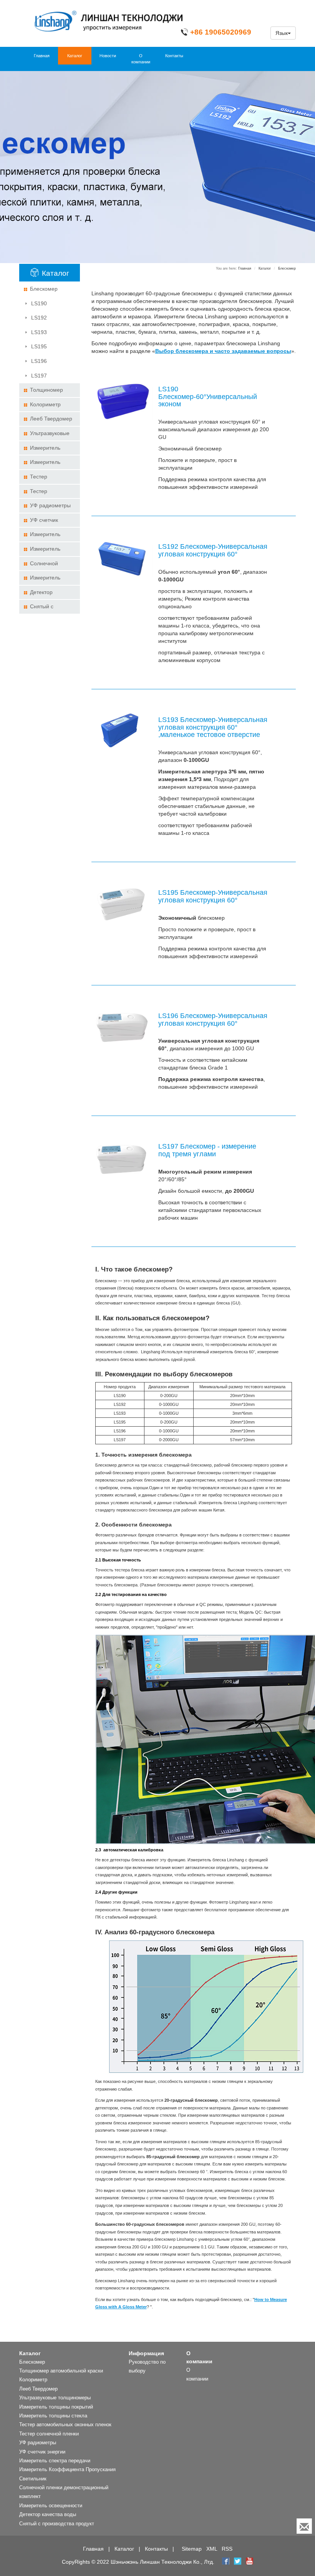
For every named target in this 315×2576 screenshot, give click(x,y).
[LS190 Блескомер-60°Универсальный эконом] (122, 401)
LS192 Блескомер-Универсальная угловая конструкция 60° (44, 320)
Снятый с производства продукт (41, 608)
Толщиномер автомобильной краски (43, 392)
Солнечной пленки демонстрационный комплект (49, 565)
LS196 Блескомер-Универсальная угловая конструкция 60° (44, 363)
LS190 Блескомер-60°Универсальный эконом (52, 305)
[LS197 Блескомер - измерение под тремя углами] (122, 1158)
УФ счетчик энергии (41, 522)
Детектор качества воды (42, 594)
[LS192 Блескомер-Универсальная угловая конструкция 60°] (122, 558)
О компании (141, 59)
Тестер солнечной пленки (47, 493)
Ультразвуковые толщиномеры (46, 435)
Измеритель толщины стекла (44, 464)
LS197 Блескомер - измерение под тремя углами (43, 378)
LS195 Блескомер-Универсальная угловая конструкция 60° (44, 348)
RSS (227, 2549)
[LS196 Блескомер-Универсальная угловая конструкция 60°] (122, 1027)
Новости (108, 56)
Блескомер (44, 289)
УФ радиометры (50, 505)
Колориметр (45, 404)
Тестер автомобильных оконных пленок (44, 479)
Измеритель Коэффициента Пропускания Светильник (43, 551)
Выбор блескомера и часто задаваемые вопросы (223, 351)
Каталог (75, 56)
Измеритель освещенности (42, 580)
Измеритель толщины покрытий (48, 450)
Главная (42, 56)
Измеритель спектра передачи (46, 536)
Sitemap (192, 2549)
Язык (282, 33)
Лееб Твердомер (51, 419)
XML (212, 2549)
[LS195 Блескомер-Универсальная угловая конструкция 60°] (122, 904)
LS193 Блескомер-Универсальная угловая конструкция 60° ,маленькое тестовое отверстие (48, 334)
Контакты (174, 56)
